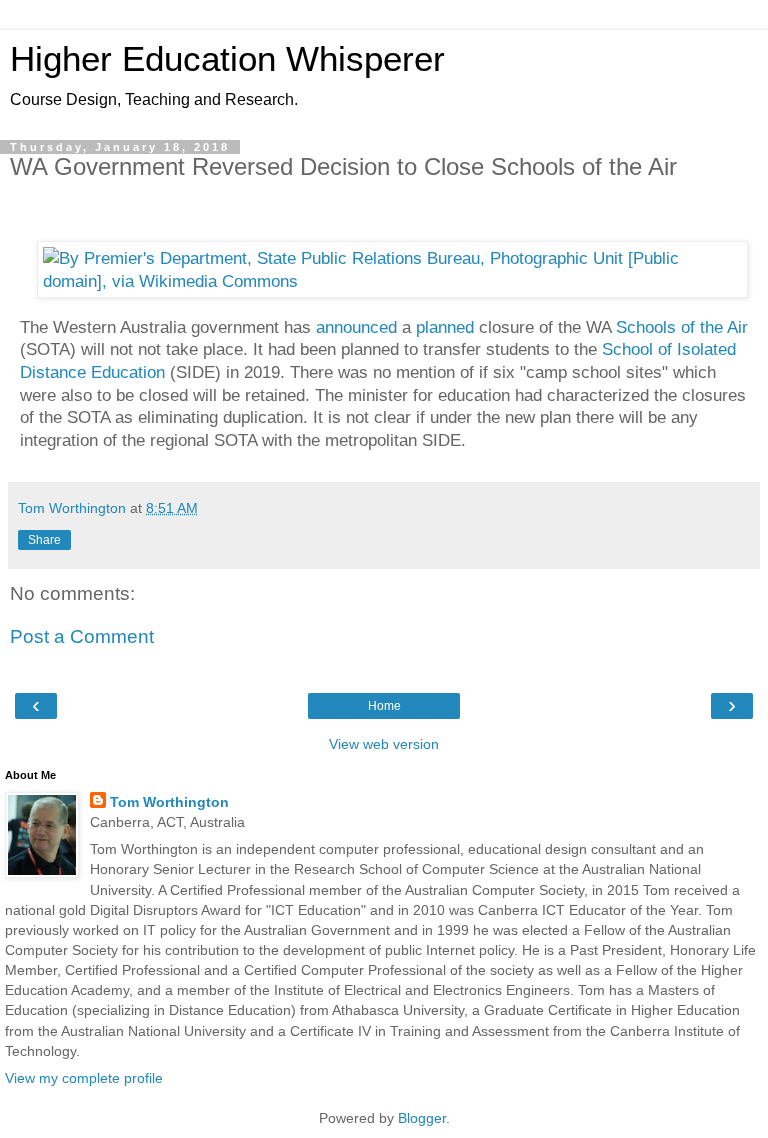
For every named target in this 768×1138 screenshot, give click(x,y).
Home (384, 706)
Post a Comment (82, 636)
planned (445, 327)
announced (356, 327)
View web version (384, 744)
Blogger (422, 1118)
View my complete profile (84, 1078)
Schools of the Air (682, 327)
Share (44, 540)
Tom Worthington (169, 802)
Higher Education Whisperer (227, 59)
